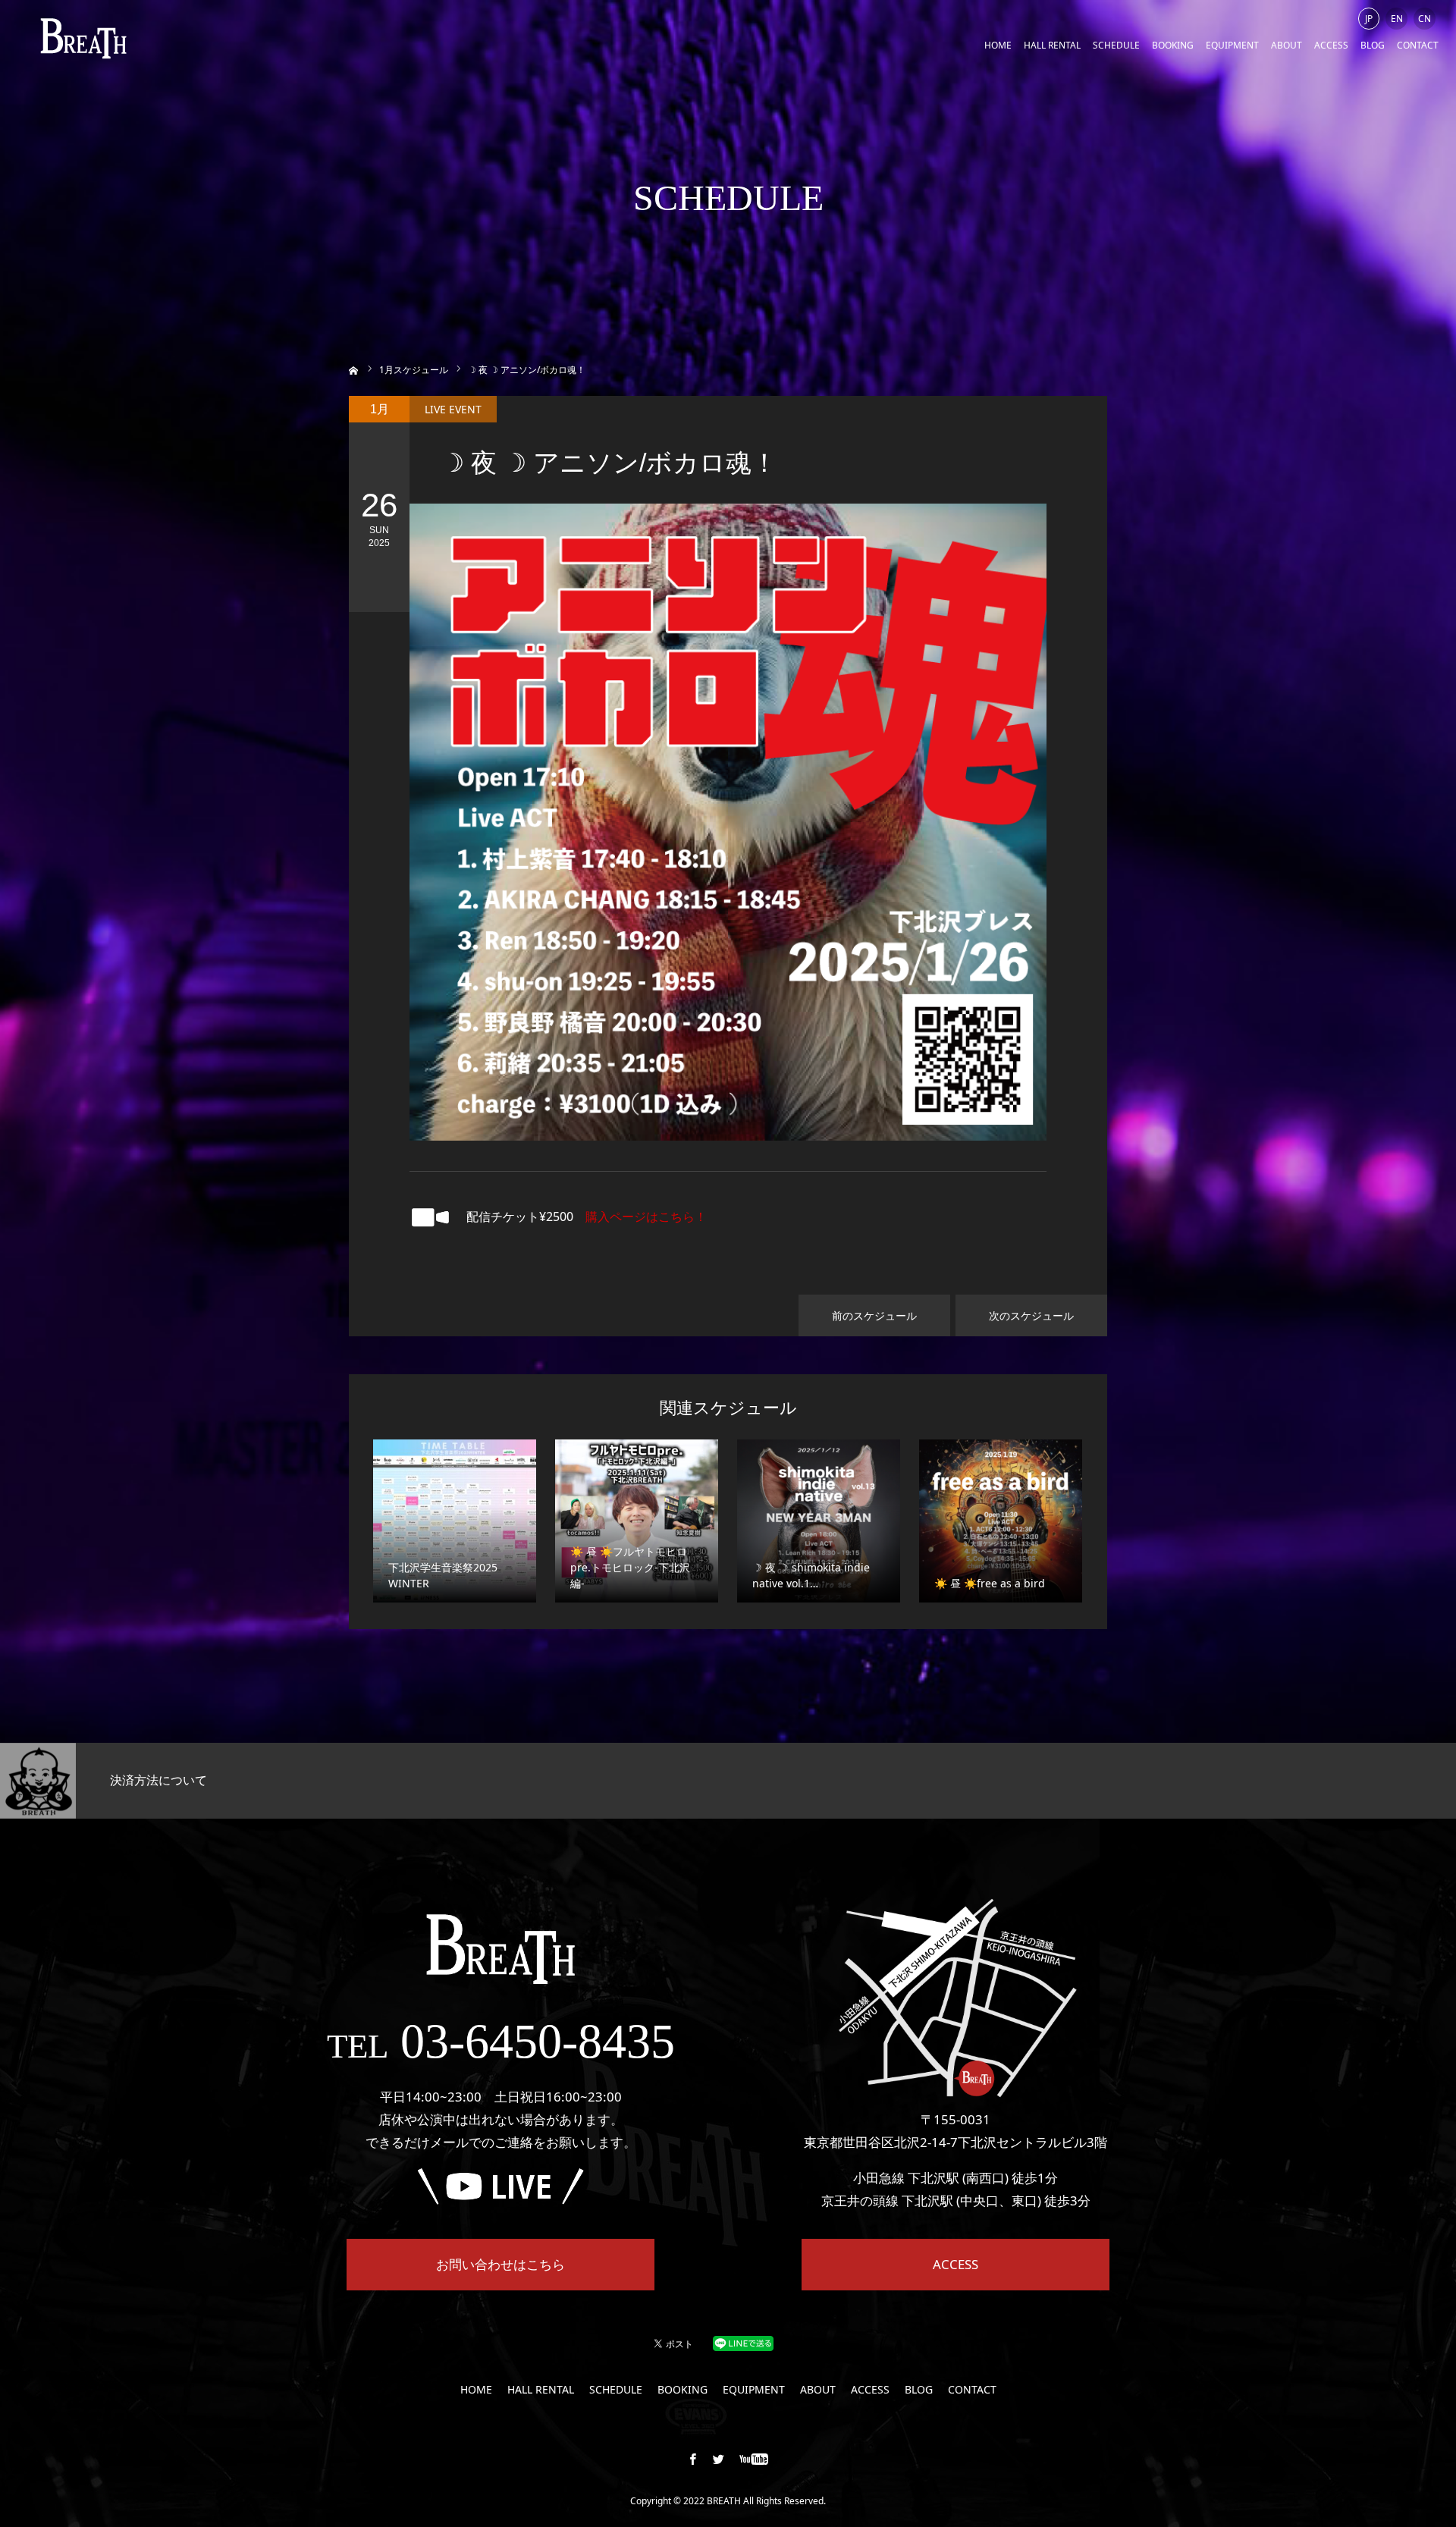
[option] (243, 1781)
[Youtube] (754, 2459)
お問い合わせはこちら (500, 2264)
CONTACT (1418, 45)
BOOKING (1173, 45)
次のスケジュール (1031, 1315)
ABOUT (1287, 45)
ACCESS (1331, 45)
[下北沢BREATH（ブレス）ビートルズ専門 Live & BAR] (83, 38)
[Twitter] (719, 2459)
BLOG (1373, 45)
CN (1425, 19)
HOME (998, 45)
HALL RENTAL (1052, 45)
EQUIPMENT (1232, 45)
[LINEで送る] (743, 2342)
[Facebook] (693, 2459)
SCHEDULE (1116, 45)
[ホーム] (354, 369)
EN (1397, 19)
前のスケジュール (874, 1315)
